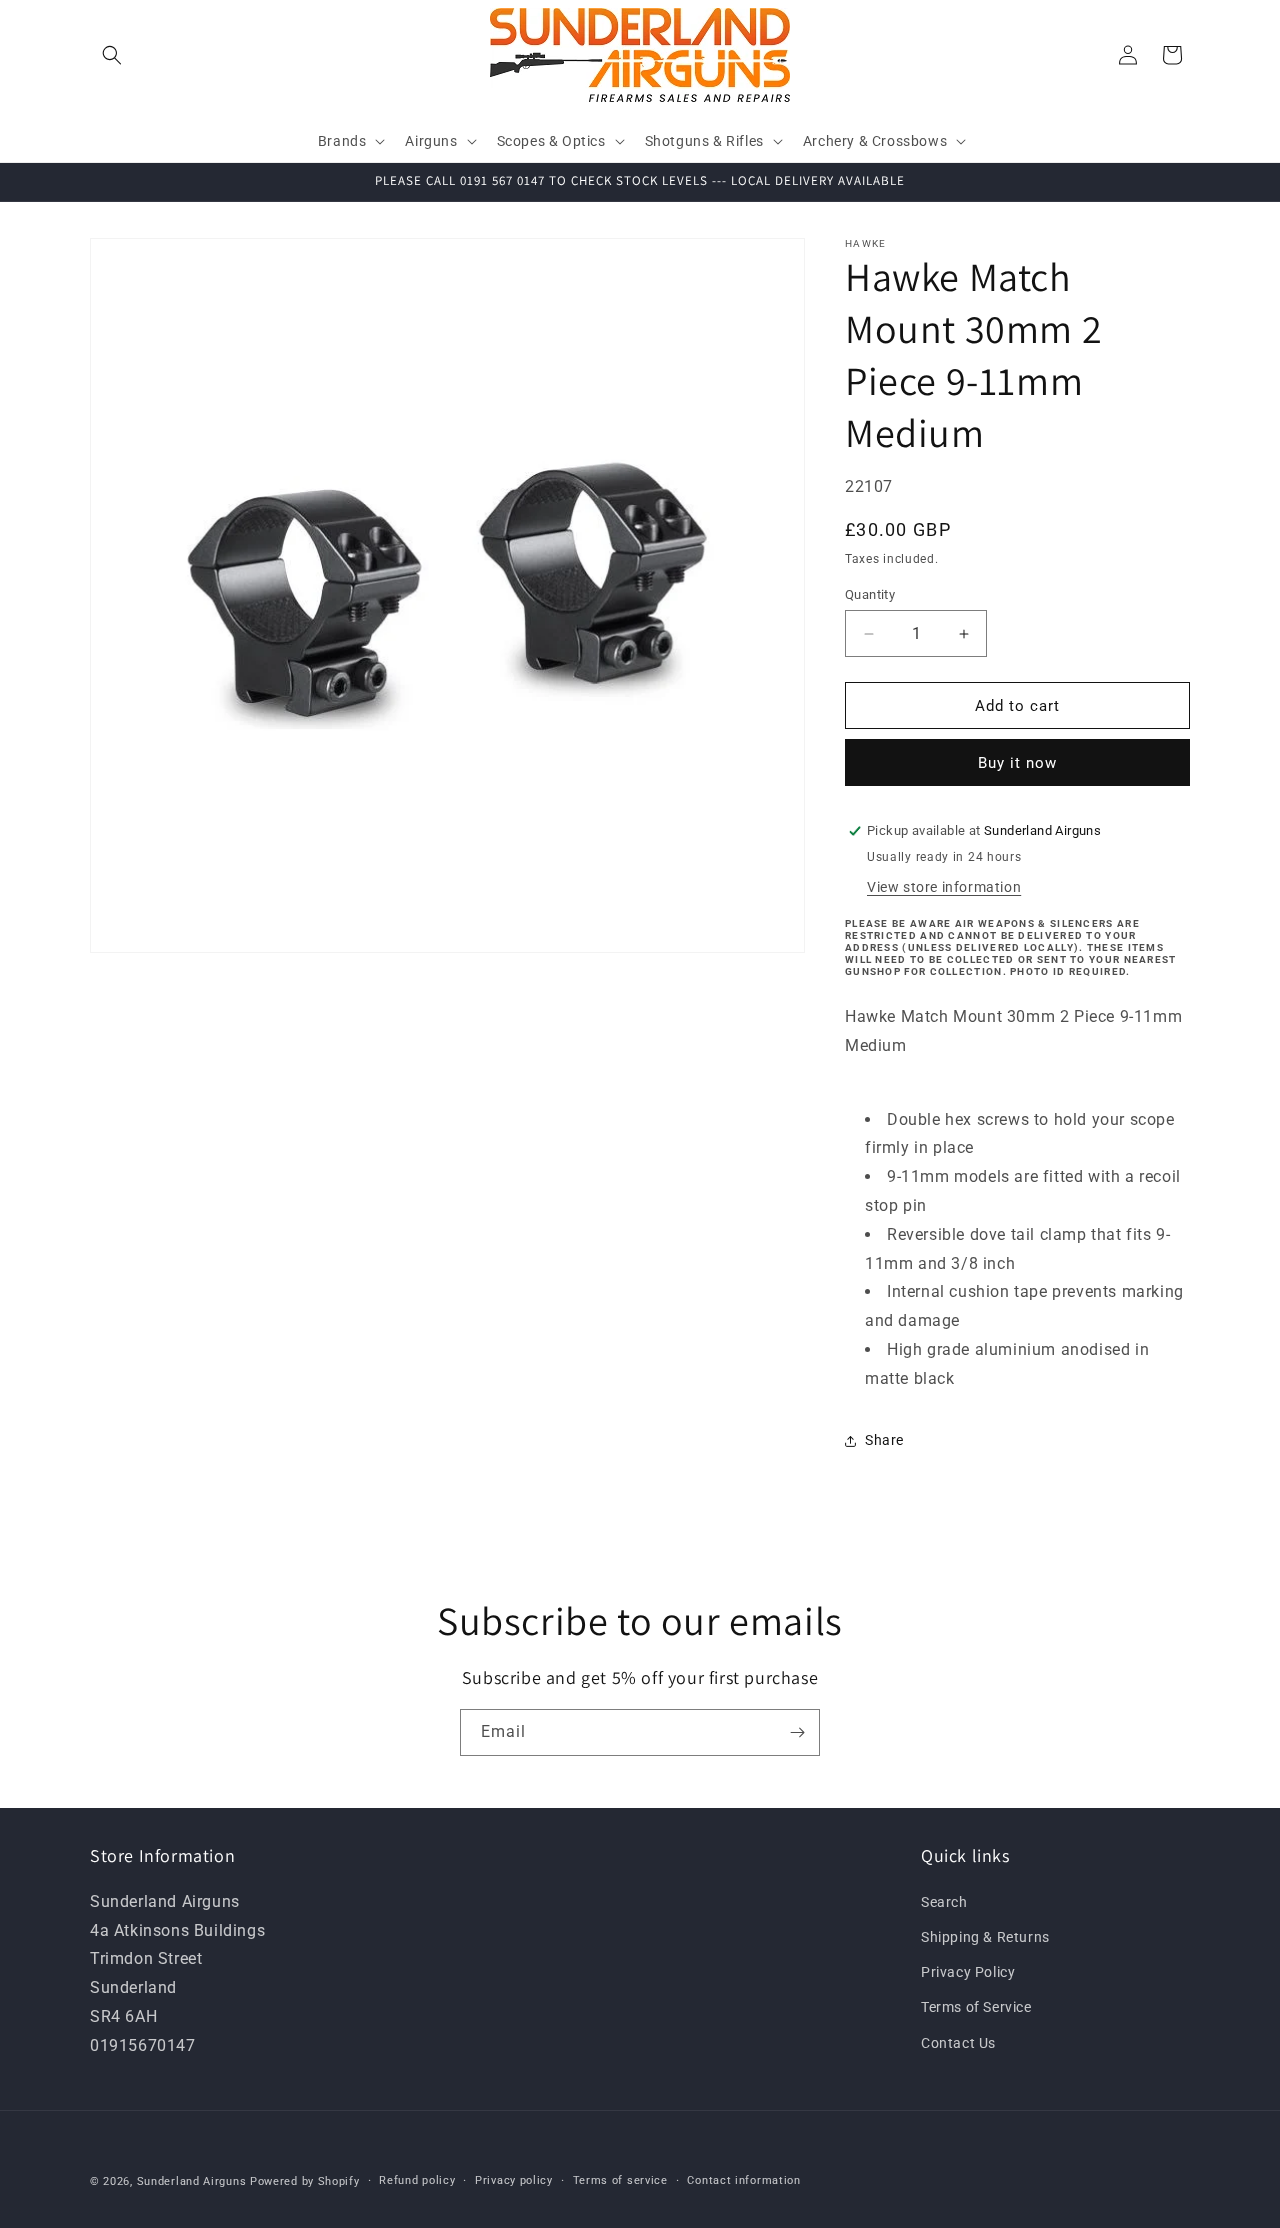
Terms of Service (976, 2007)
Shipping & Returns (985, 1937)
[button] (112, 55)
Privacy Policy (968, 1972)
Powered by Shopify (305, 2181)
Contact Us (958, 2042)
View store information (944, 887)
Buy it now (1017, 763)
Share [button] (884, 1440)
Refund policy (417, 2180)
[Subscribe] (797, 1732)
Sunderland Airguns (192, 2181)
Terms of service (620, 2180)
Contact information (743, 2180)
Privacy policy (514, 2180)
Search (944, 1901)
